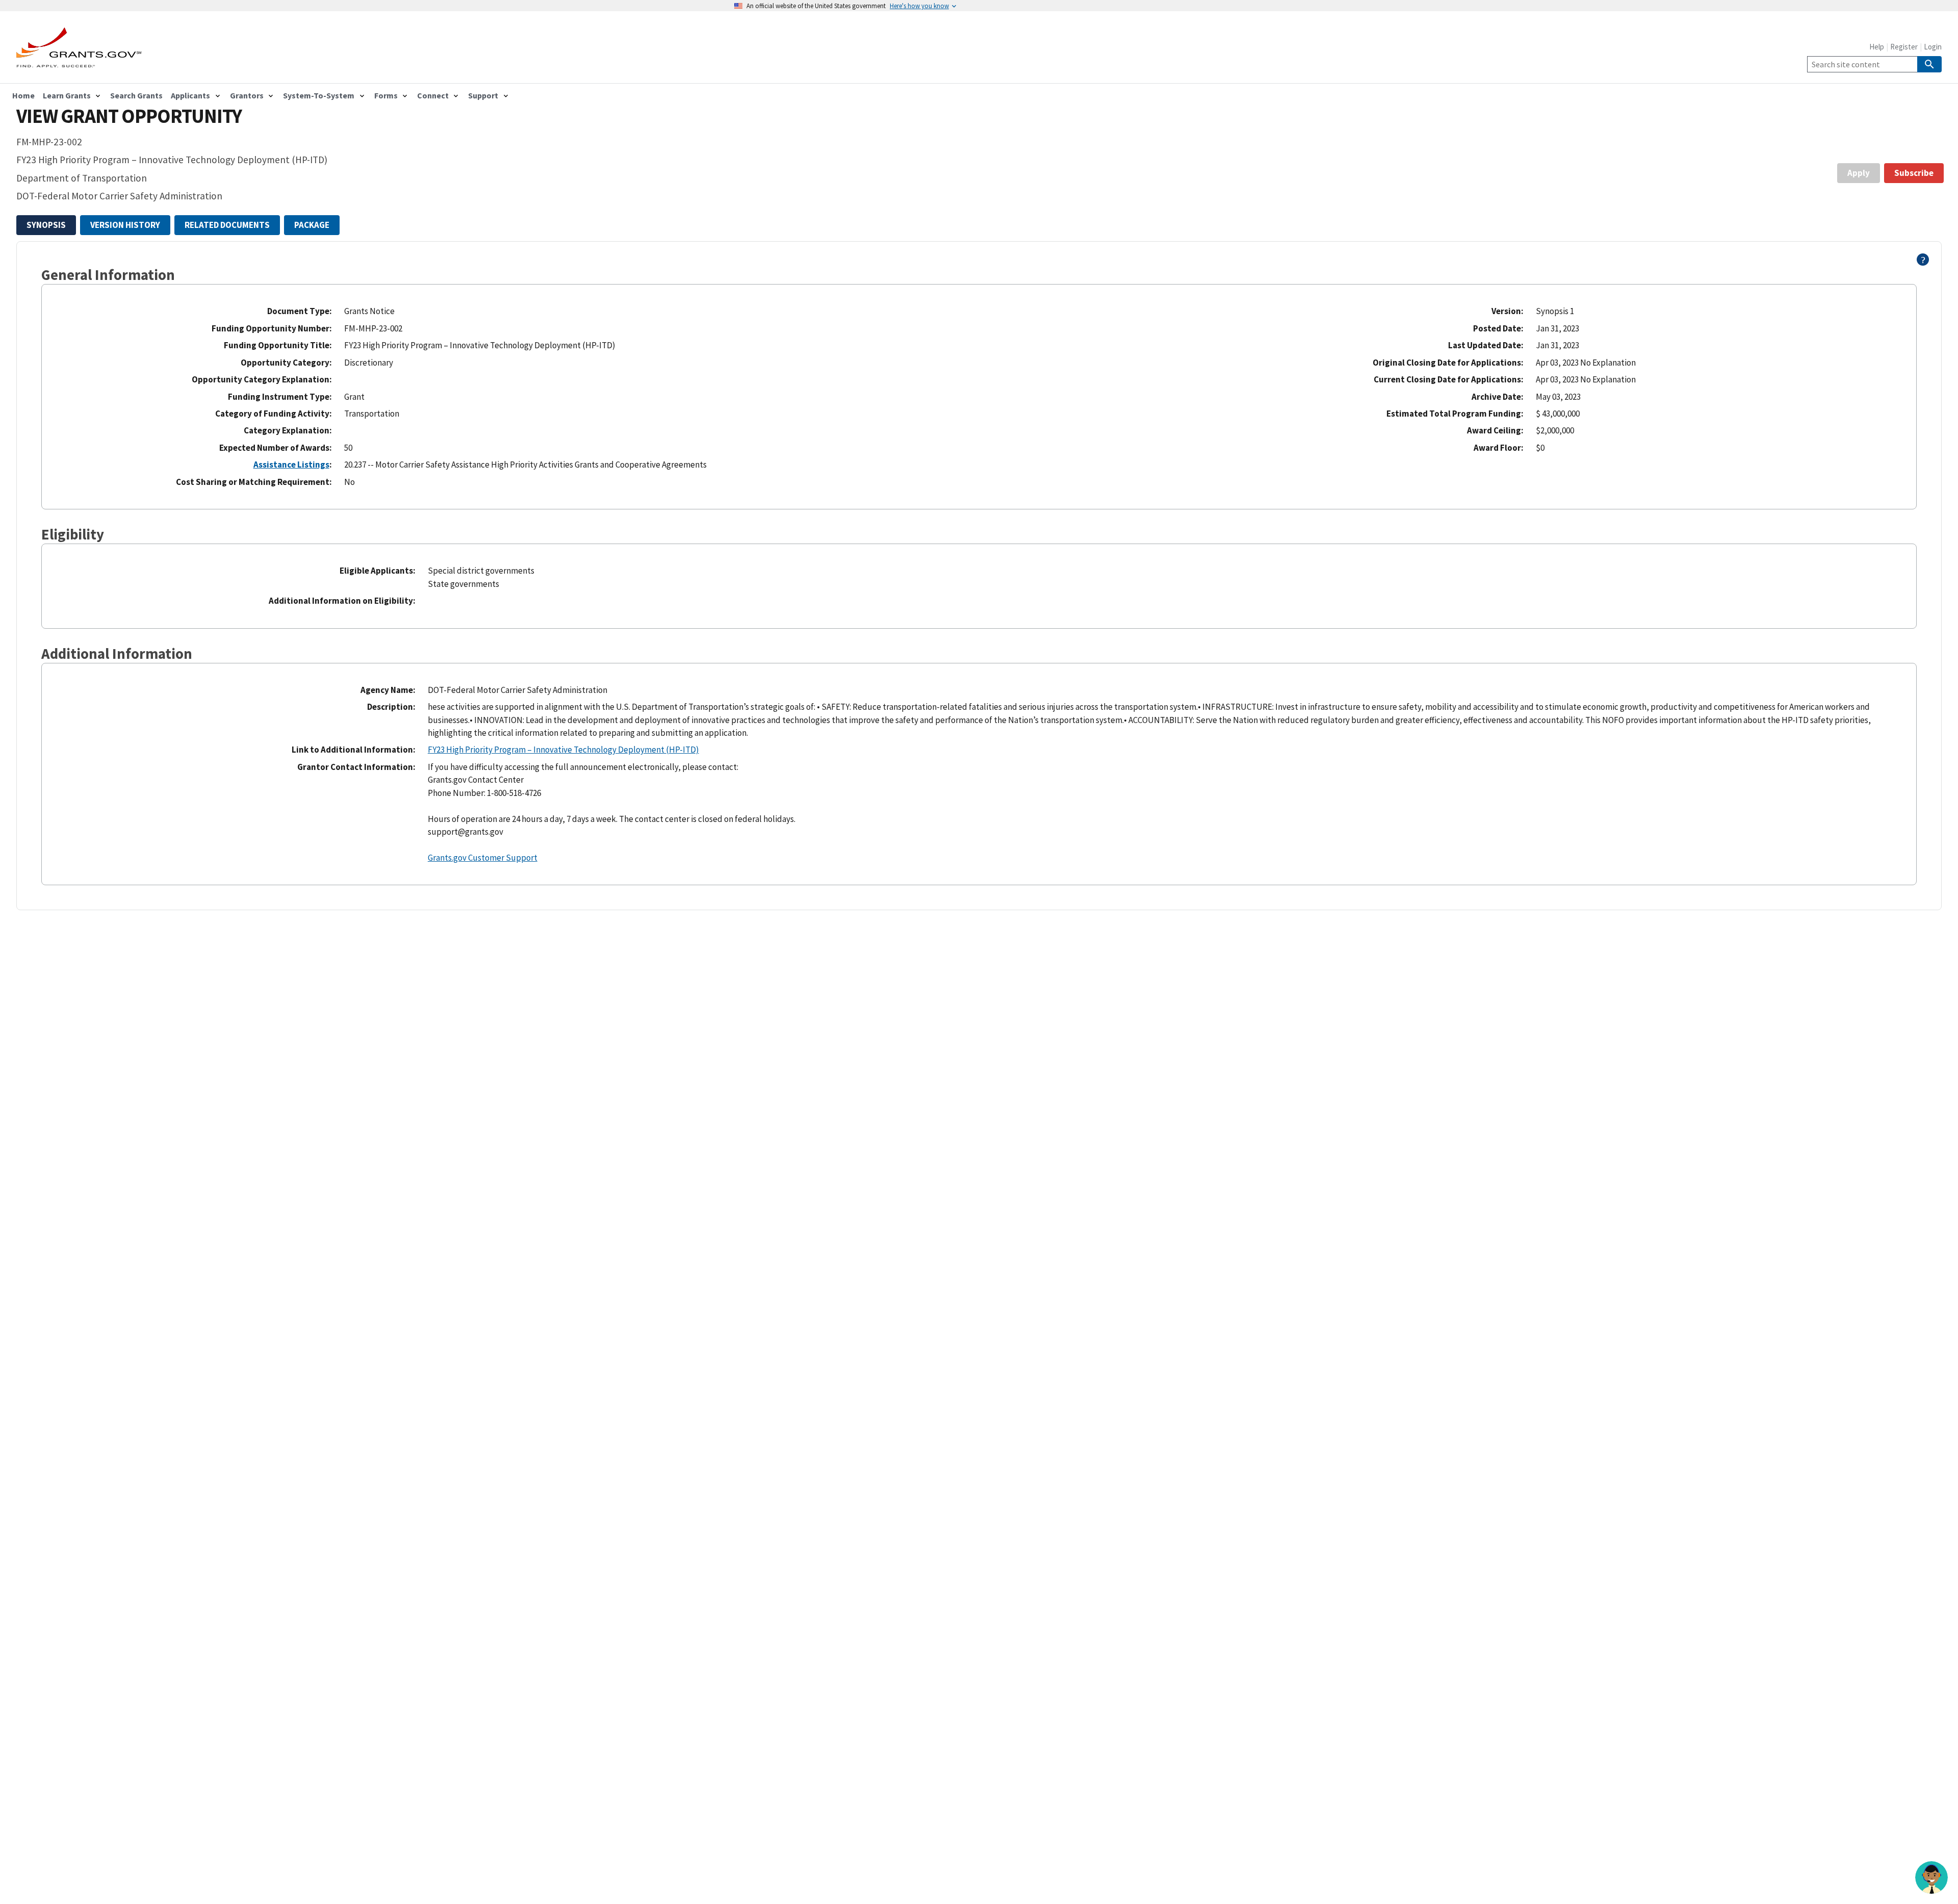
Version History (125, 225)
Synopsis (46, 225)
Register (1904, 47)
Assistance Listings (291, 465)
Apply (1859, 173)
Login (1933, 47)
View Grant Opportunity (129, 116)
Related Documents (227, 225)
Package (312, 225)
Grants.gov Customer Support (483, 858)
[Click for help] (1923, 263)
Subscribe (1914, 173)
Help (1877, 47)
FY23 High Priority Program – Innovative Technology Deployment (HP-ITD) (563, 750)
